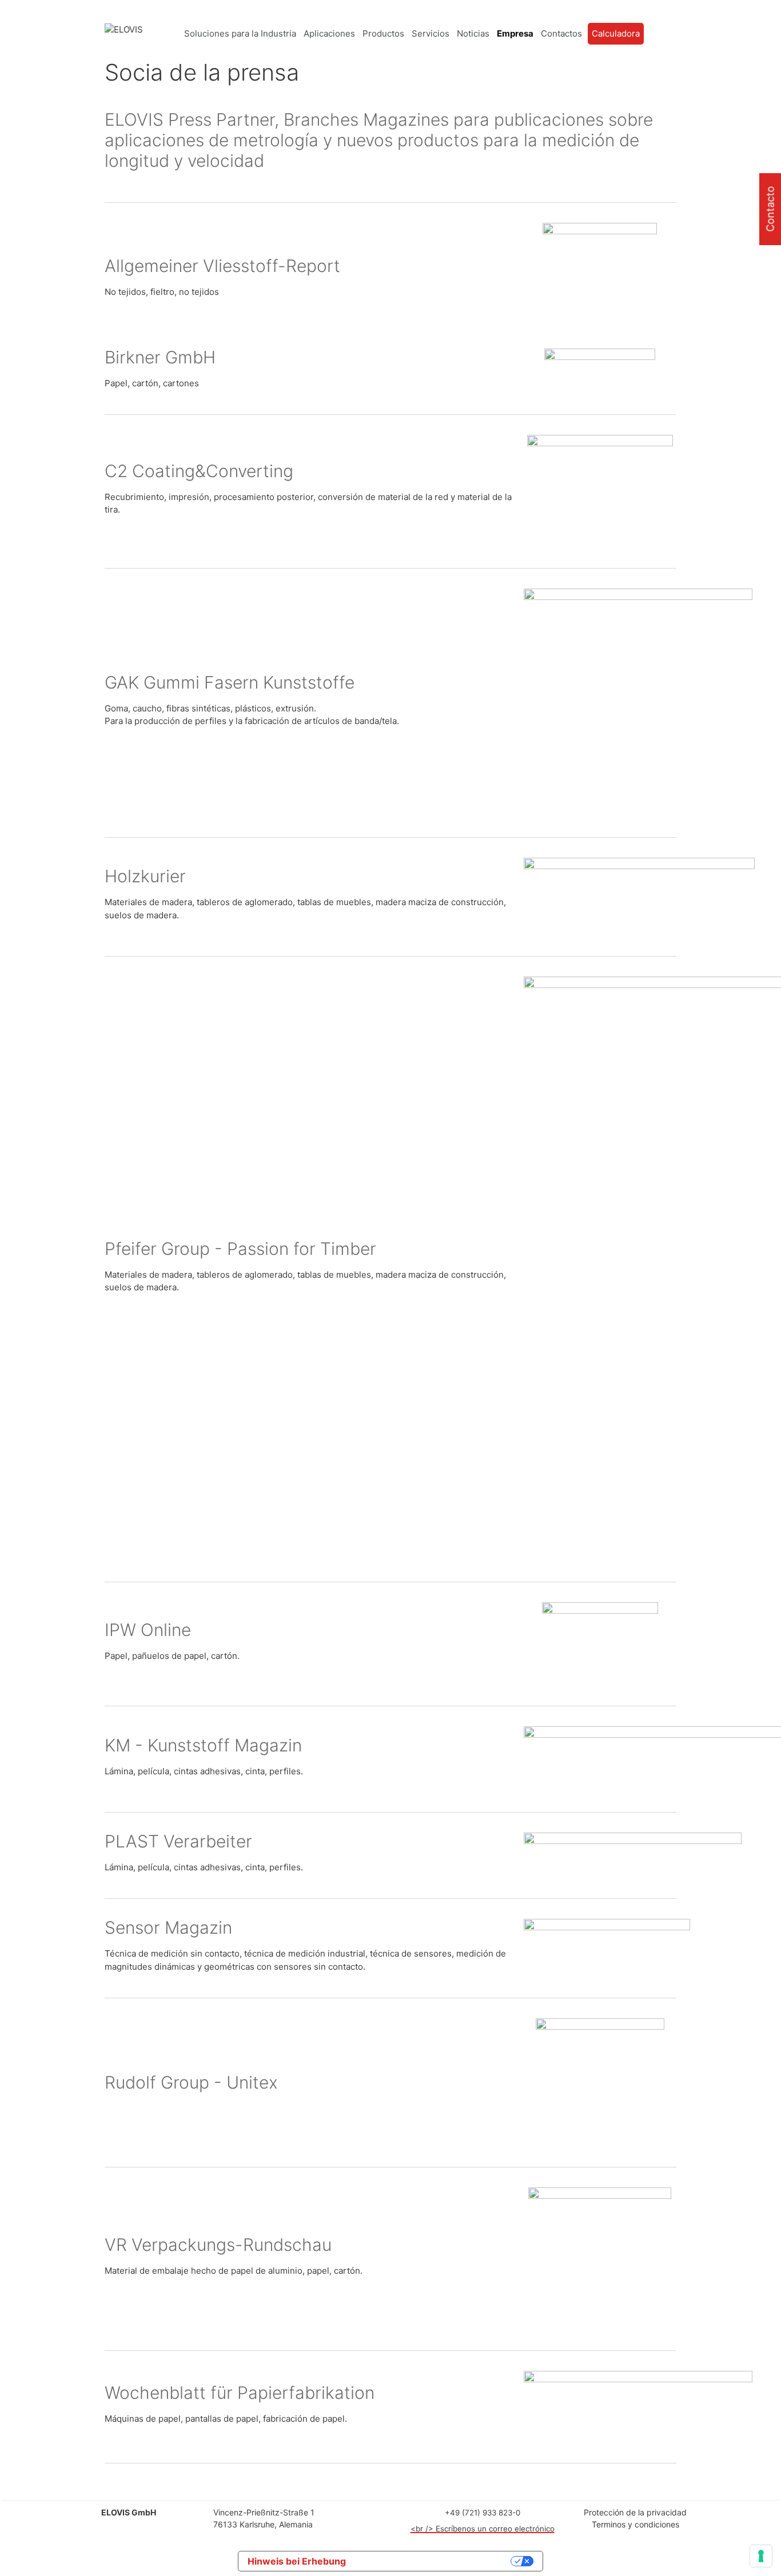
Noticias (473, 33)
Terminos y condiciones (635, 2524)
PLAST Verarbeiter (178, 1841)
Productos (383, 33)
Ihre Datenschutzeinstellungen (434, 2561)
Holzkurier (145, 876)
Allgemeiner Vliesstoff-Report (222, 266)
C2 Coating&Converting (199, 471)
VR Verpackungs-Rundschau (218, 2245)
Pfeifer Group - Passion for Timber (240, 1249)
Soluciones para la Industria (240, 33)
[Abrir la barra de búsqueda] (667, 34)
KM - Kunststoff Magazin (203, 1745)
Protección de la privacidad (635, 2512)
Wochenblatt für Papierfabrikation (240, 2393)
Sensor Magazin (168, 1927)
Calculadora (616, 33)
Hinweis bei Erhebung (297, 2561)
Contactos (561, 33)
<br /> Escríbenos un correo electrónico (483, 2529)
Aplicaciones (329, 33)
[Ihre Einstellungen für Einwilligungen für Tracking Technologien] (761, 2556)
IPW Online (148, 1630)
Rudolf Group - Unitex (191, 2082)
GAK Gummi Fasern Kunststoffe (230, 682)
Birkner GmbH (160, 357)
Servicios (431, 33)
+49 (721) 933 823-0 (483, 2513)
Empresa (515, 33)
